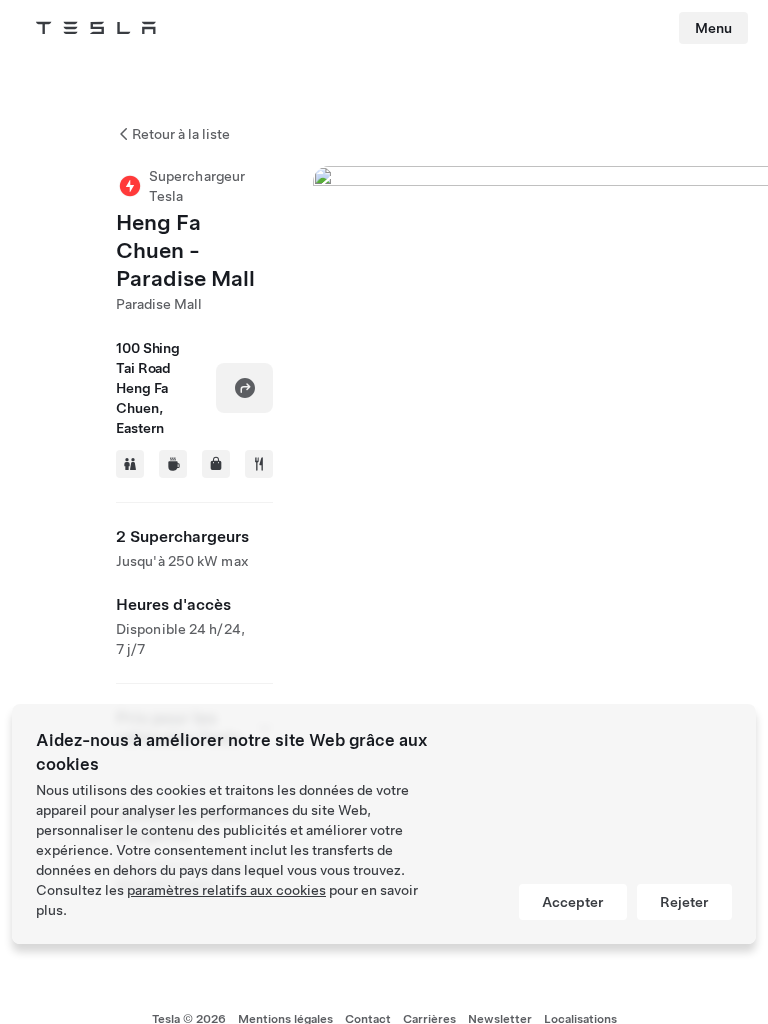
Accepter (573, 902)
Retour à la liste (181, 134)
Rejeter (684, 902)
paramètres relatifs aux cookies (226, 890)
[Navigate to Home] (96, 28)
